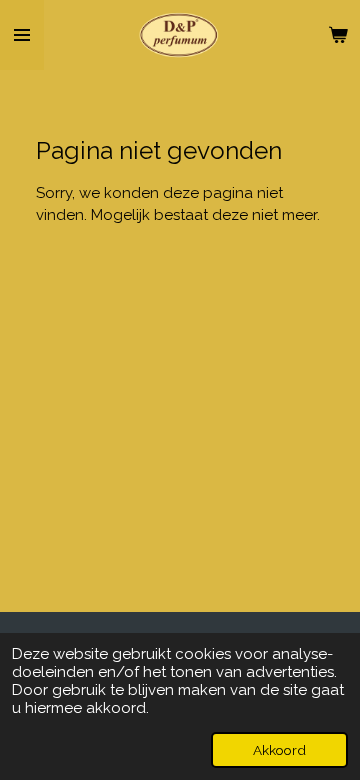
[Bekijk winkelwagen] (338, 35)
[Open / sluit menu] (22, 35)
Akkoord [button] (279, 750)
